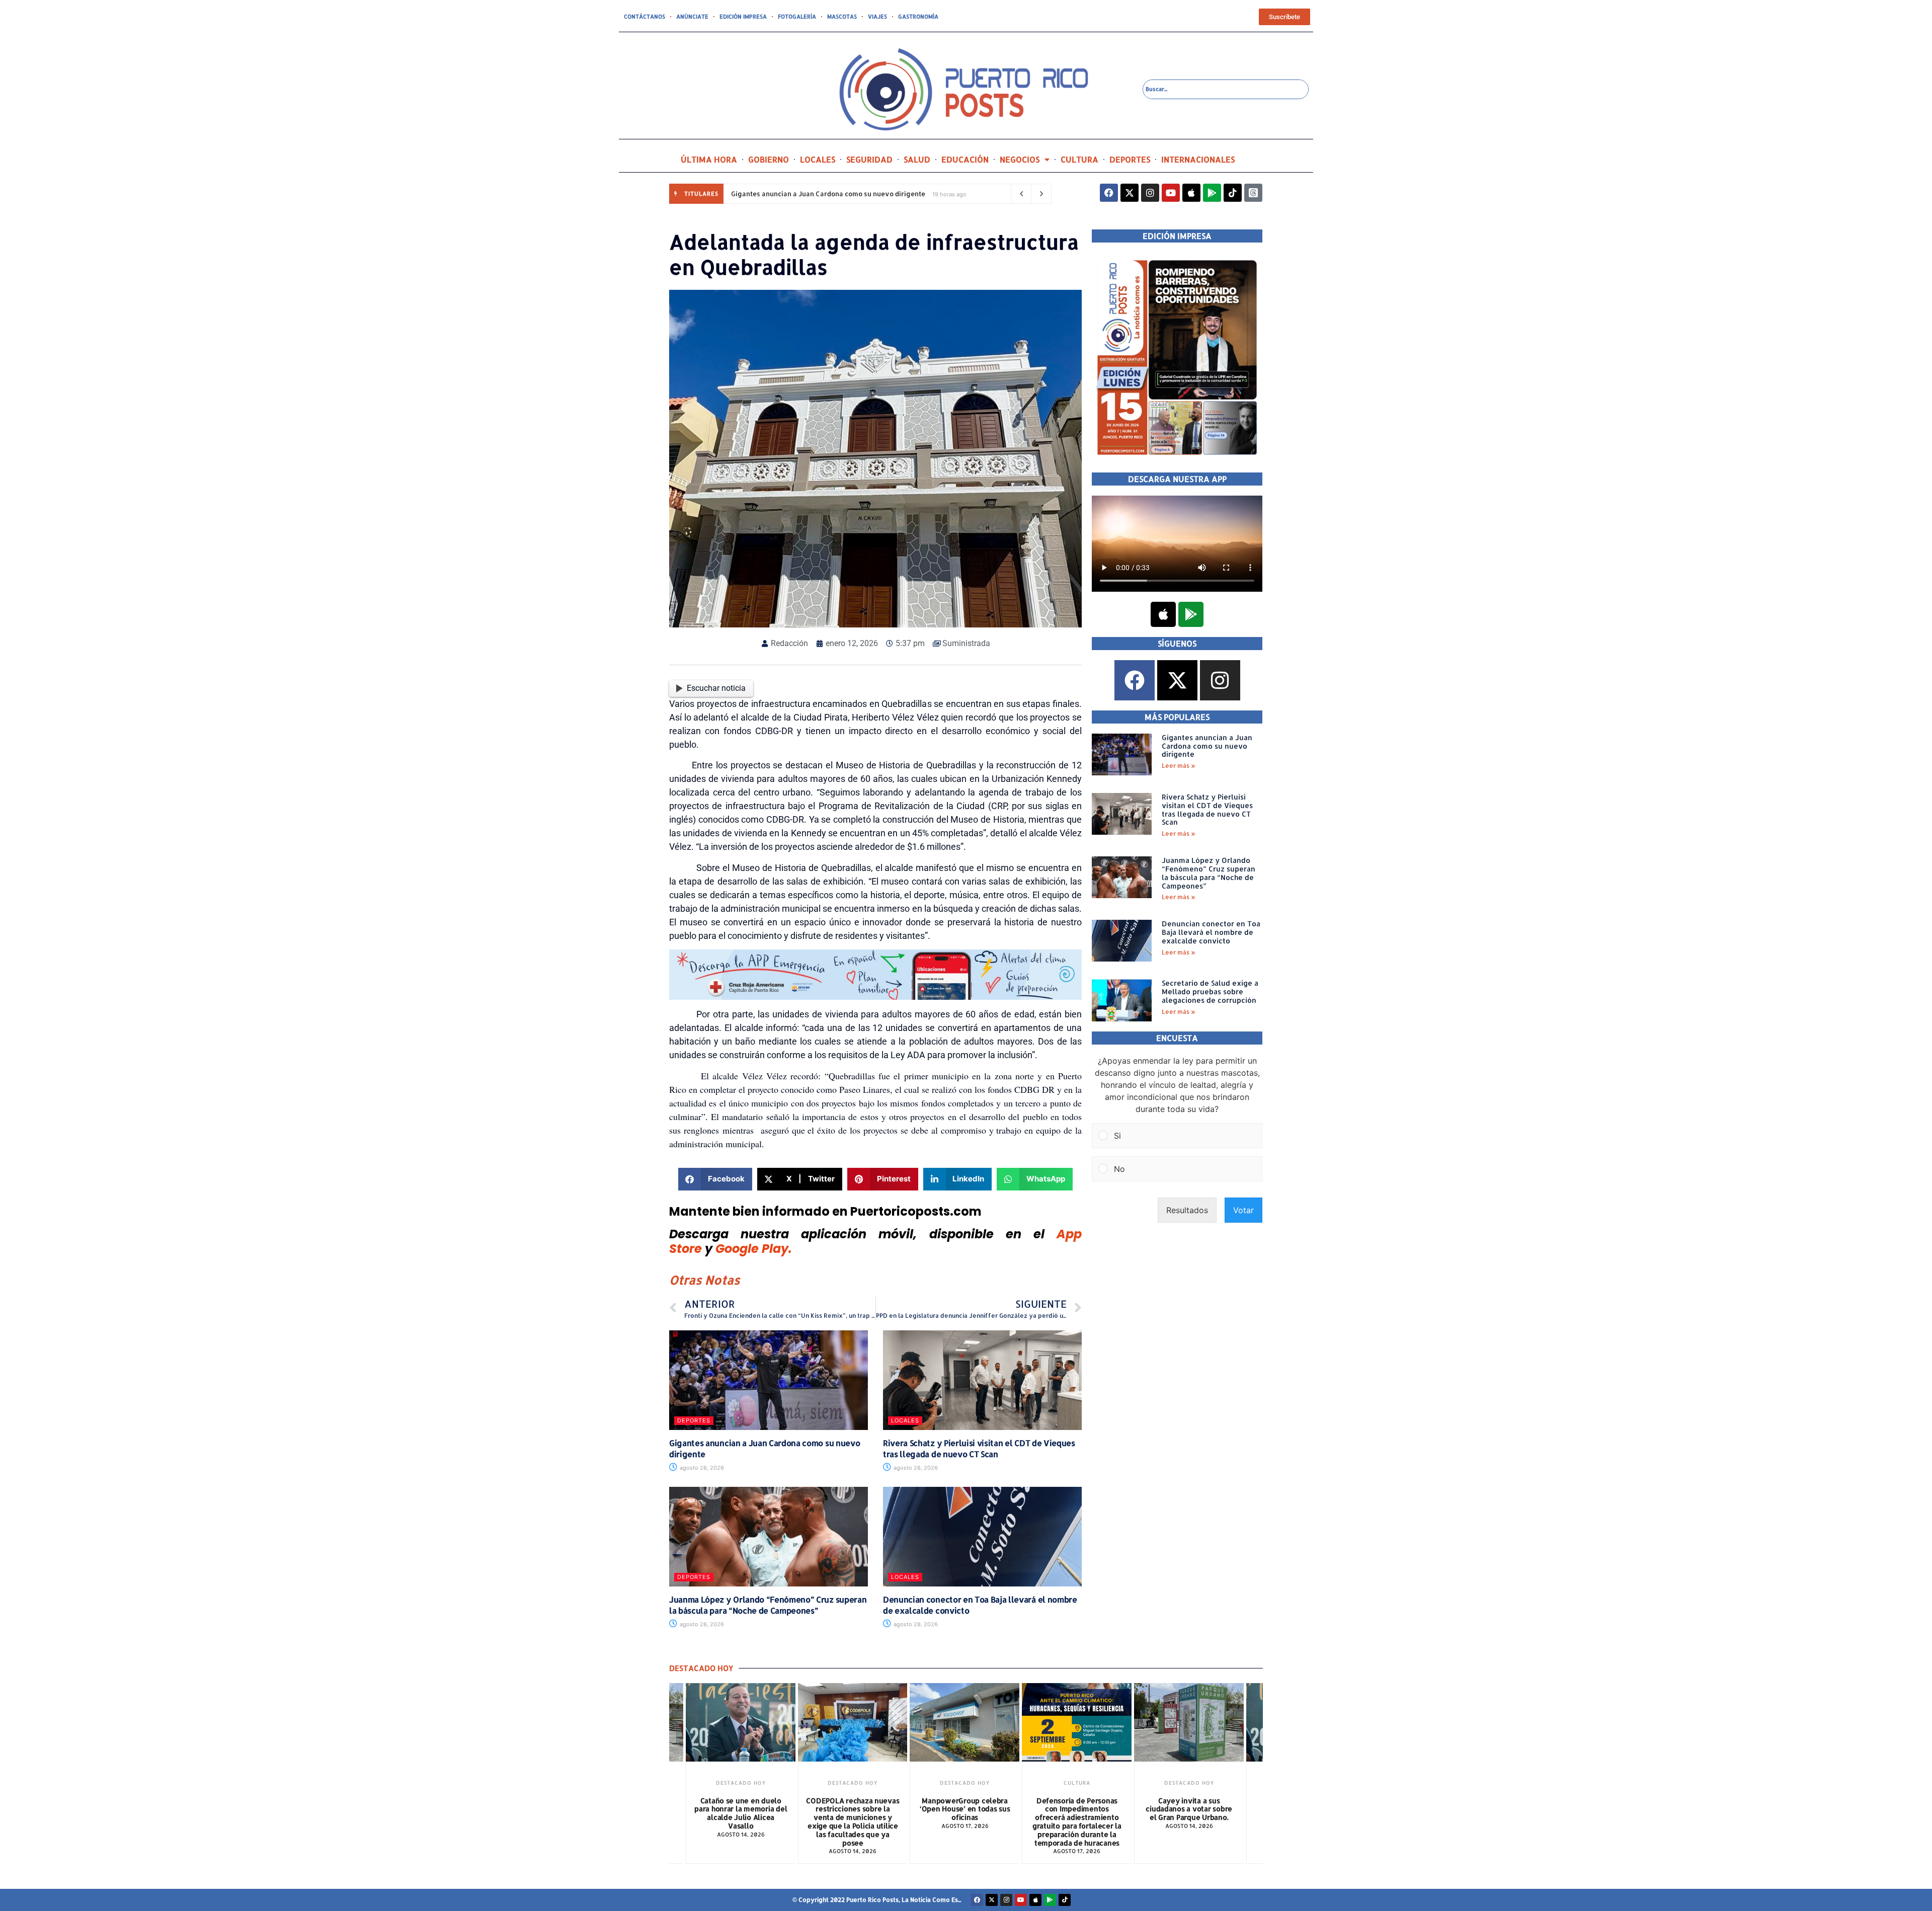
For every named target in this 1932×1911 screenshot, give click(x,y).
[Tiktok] (1233, 193)
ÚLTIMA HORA (709, 159)
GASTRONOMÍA (918, 17)
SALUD (917, 159)
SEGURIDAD (869, 159)
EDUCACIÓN (965, 159)
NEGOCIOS (1020, 159)
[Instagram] (1150, 193)
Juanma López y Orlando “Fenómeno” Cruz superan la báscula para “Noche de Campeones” (768, 1605)
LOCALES (818, 159)
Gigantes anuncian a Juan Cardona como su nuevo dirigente (828, 194)
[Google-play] (1212, 193)
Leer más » (1179, 766)
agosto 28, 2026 (701, 1468)
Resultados (1187, 1210)
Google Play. (754, 1249)
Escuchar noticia (716, 688)
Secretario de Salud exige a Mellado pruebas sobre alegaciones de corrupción (1210, 991)
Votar (1243, 1210)
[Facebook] (1109, 193)
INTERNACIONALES (1198, 159)
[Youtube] (1171, 193)
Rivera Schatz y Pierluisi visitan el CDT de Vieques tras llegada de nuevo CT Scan (979, 1448)
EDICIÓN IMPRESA (743, 17)
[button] (715, 1179)
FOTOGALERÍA (797, 17)
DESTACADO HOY (740, 1783)
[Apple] (1191, 193)
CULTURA (1079, 159)
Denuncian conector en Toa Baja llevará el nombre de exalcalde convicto (1211, 932)
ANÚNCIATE (692, 17)
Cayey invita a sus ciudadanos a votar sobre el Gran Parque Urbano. (1077, 1809)
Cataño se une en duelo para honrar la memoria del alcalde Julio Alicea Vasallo (1189, 1813)
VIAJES (877, 17)
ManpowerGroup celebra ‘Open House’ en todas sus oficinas (853, 1809)
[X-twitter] (1130, 193)
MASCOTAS (842, 17)
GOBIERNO (769, 159)
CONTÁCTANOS (645, 17)
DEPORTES (1130, 159)
